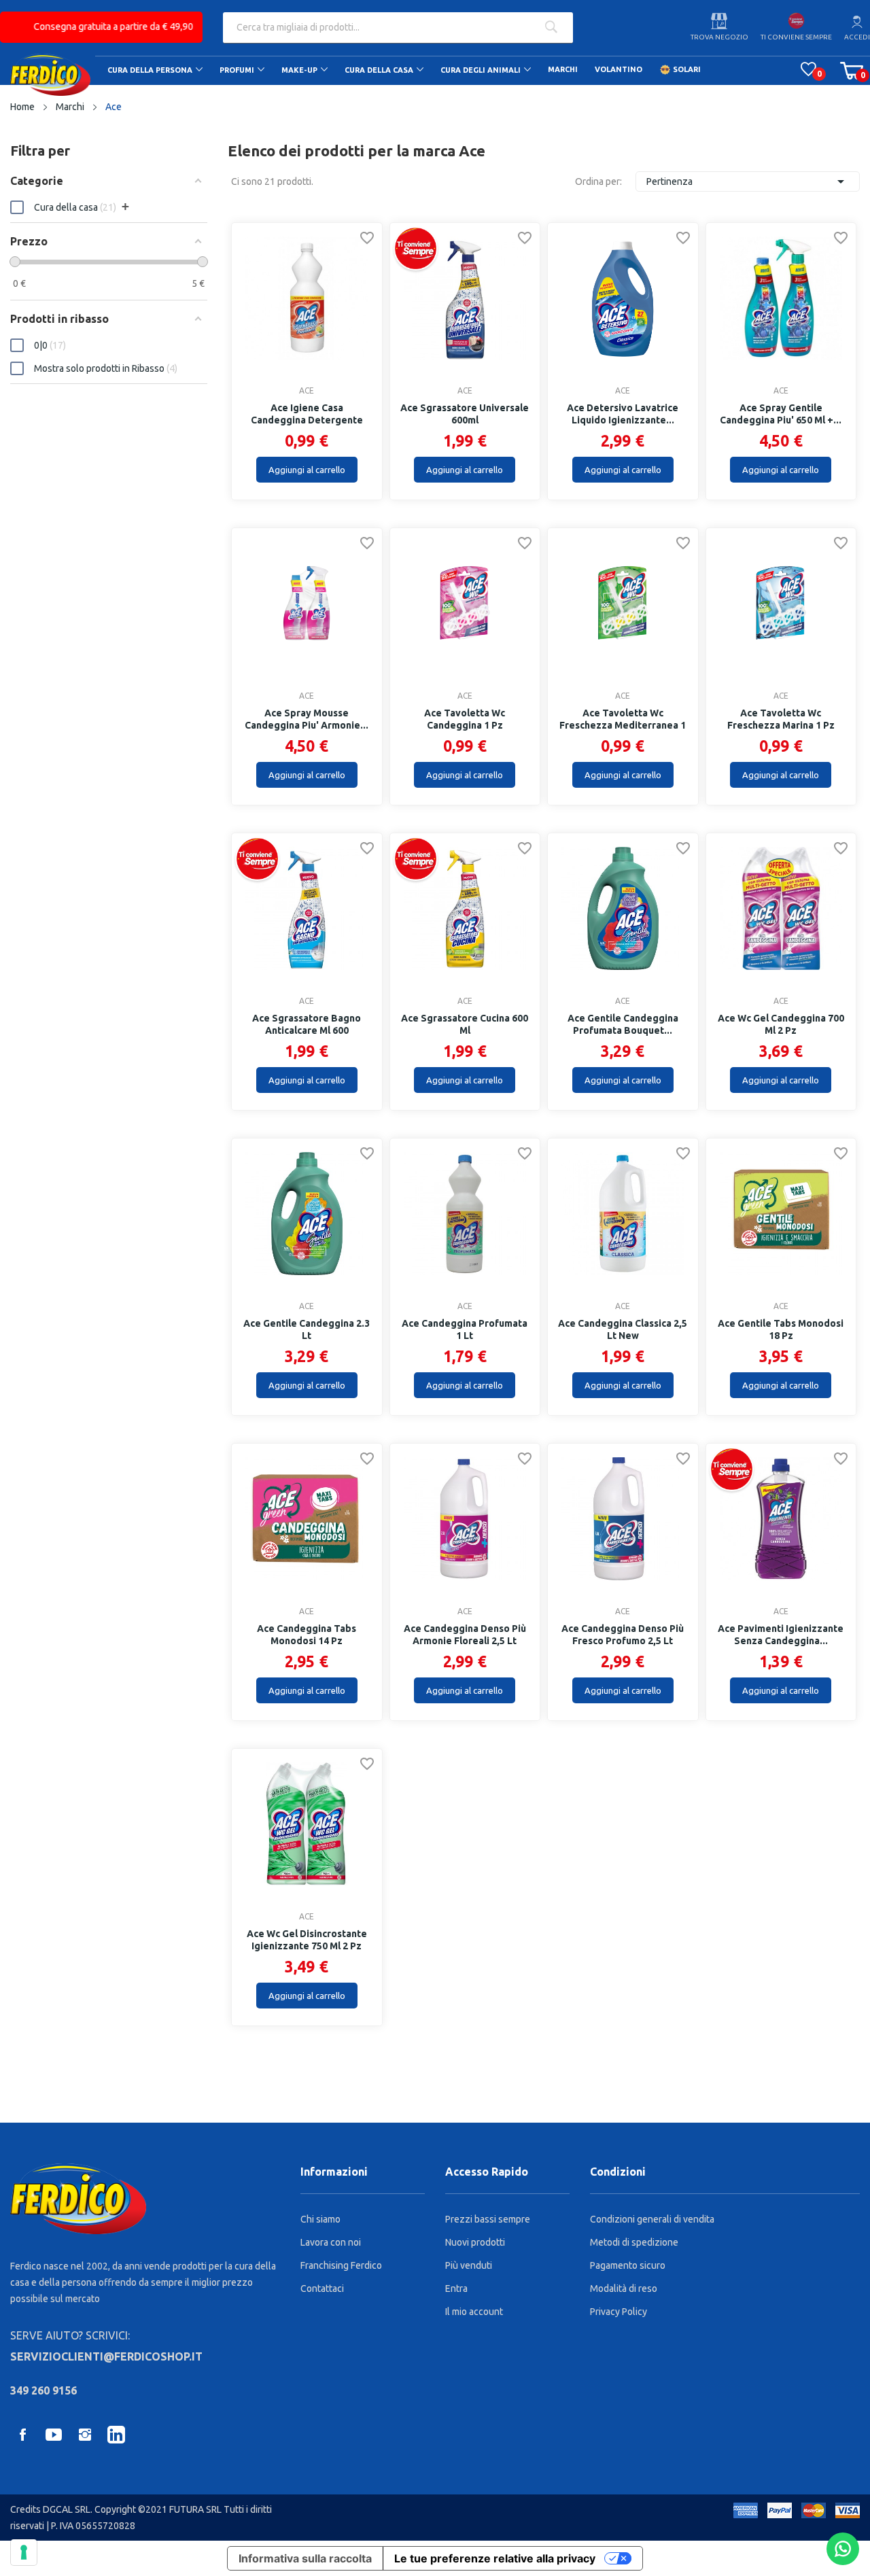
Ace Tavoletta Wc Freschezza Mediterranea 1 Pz (623, 725)
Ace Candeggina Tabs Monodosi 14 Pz (307, 1635)
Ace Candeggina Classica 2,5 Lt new (623, 1329)
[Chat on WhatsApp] (843, 2549)
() (808, 69)
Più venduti (469, 2265)
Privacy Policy (619, 2312)
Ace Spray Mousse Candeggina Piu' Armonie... (307, 719)
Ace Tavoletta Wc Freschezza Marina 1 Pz (781, 719)
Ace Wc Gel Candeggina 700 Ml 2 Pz (781, 1024)
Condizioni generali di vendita (652, 2219)
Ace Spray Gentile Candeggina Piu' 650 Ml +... (781, 414)
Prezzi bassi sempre (488, 2219)
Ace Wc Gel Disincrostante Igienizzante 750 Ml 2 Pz (307, 1940)
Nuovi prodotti (475, 2242)
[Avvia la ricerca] (551, 28)
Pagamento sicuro (628, 2265)
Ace (307, 391)
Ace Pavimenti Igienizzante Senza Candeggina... (781, 1635)
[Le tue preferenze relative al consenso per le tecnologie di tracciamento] (24, 2552)
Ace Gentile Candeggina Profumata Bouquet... (623, 1024)
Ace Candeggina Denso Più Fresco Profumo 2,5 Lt (623, 1635)
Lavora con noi (331, 2242)
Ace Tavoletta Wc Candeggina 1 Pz (465, 719)
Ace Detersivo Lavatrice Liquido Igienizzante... (623, 414)
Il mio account (474, 2312)
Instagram (85, 2435)
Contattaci (322, 2288)
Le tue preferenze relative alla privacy (495, 2558)
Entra (456, 2288)
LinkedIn (116, 2435)
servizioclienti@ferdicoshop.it (106, 2356)
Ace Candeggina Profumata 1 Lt (465, 1329)
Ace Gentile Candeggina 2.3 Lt (307, 1329)
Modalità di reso (624, 2288)
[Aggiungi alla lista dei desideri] (367, 240)
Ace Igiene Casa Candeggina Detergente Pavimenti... (307, 420)
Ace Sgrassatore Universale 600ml (465, 414)
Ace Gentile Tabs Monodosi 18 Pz (781, 1329)
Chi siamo (320, 2219)
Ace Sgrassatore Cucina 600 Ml (465, 1024)
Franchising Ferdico (341, 2265)
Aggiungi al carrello (307, 470)
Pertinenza (748, 181)
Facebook (22, 2435)
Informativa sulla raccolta (305, 2558)
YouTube (54, 2435)
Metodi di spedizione (634, 2242)
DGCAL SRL (67, 2509)
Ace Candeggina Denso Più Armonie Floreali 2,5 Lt (465, 1635)
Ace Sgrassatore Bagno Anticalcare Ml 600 (307, 1024)
